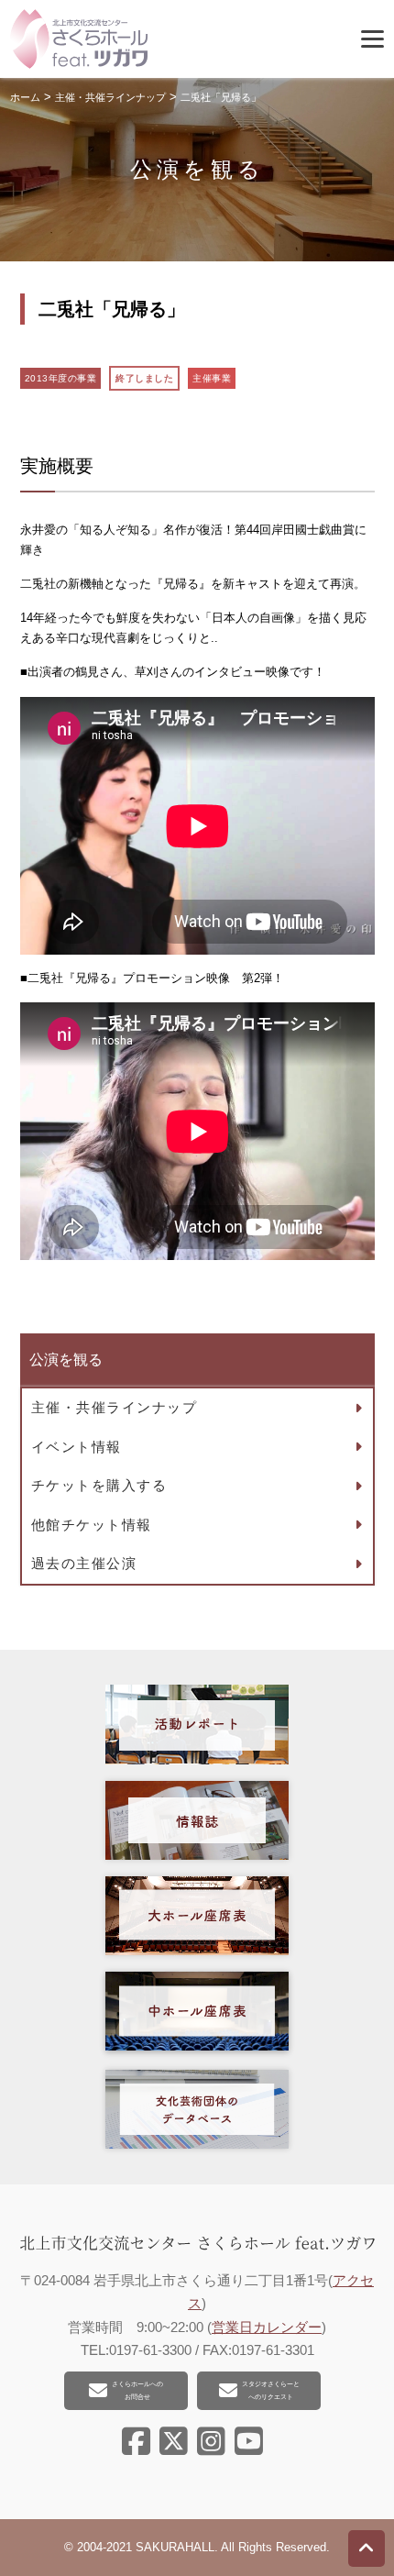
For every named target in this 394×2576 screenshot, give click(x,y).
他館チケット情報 (92, 1525)
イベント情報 (77, 1447)
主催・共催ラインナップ (115, 1407)
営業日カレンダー (267, 2327)
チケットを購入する (99, 1485)
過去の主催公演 (84, 1563)
